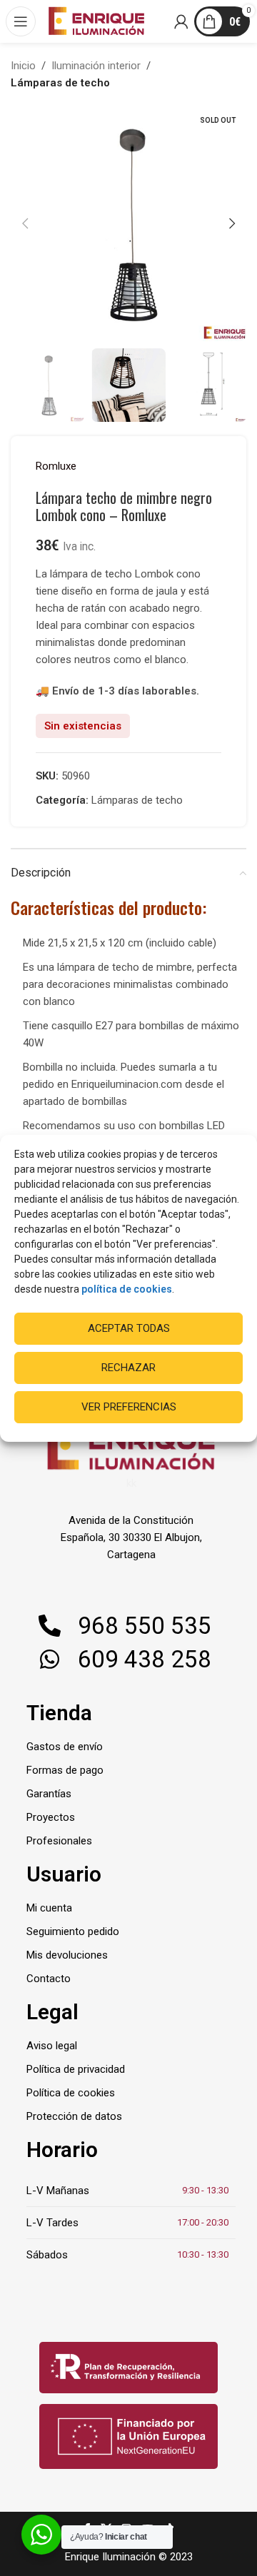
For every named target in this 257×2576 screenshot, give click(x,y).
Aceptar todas (129, 1328)
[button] (25, 223)
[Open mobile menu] (21, 21)
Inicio (23, 66)
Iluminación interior (96, 66)
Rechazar (128, 1368)
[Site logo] (96, 21)
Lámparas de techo (60, 83)
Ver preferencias (129, 1407)
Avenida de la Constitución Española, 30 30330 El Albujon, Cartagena (131, 1537)
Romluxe (56, 466)
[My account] (182, 21)
